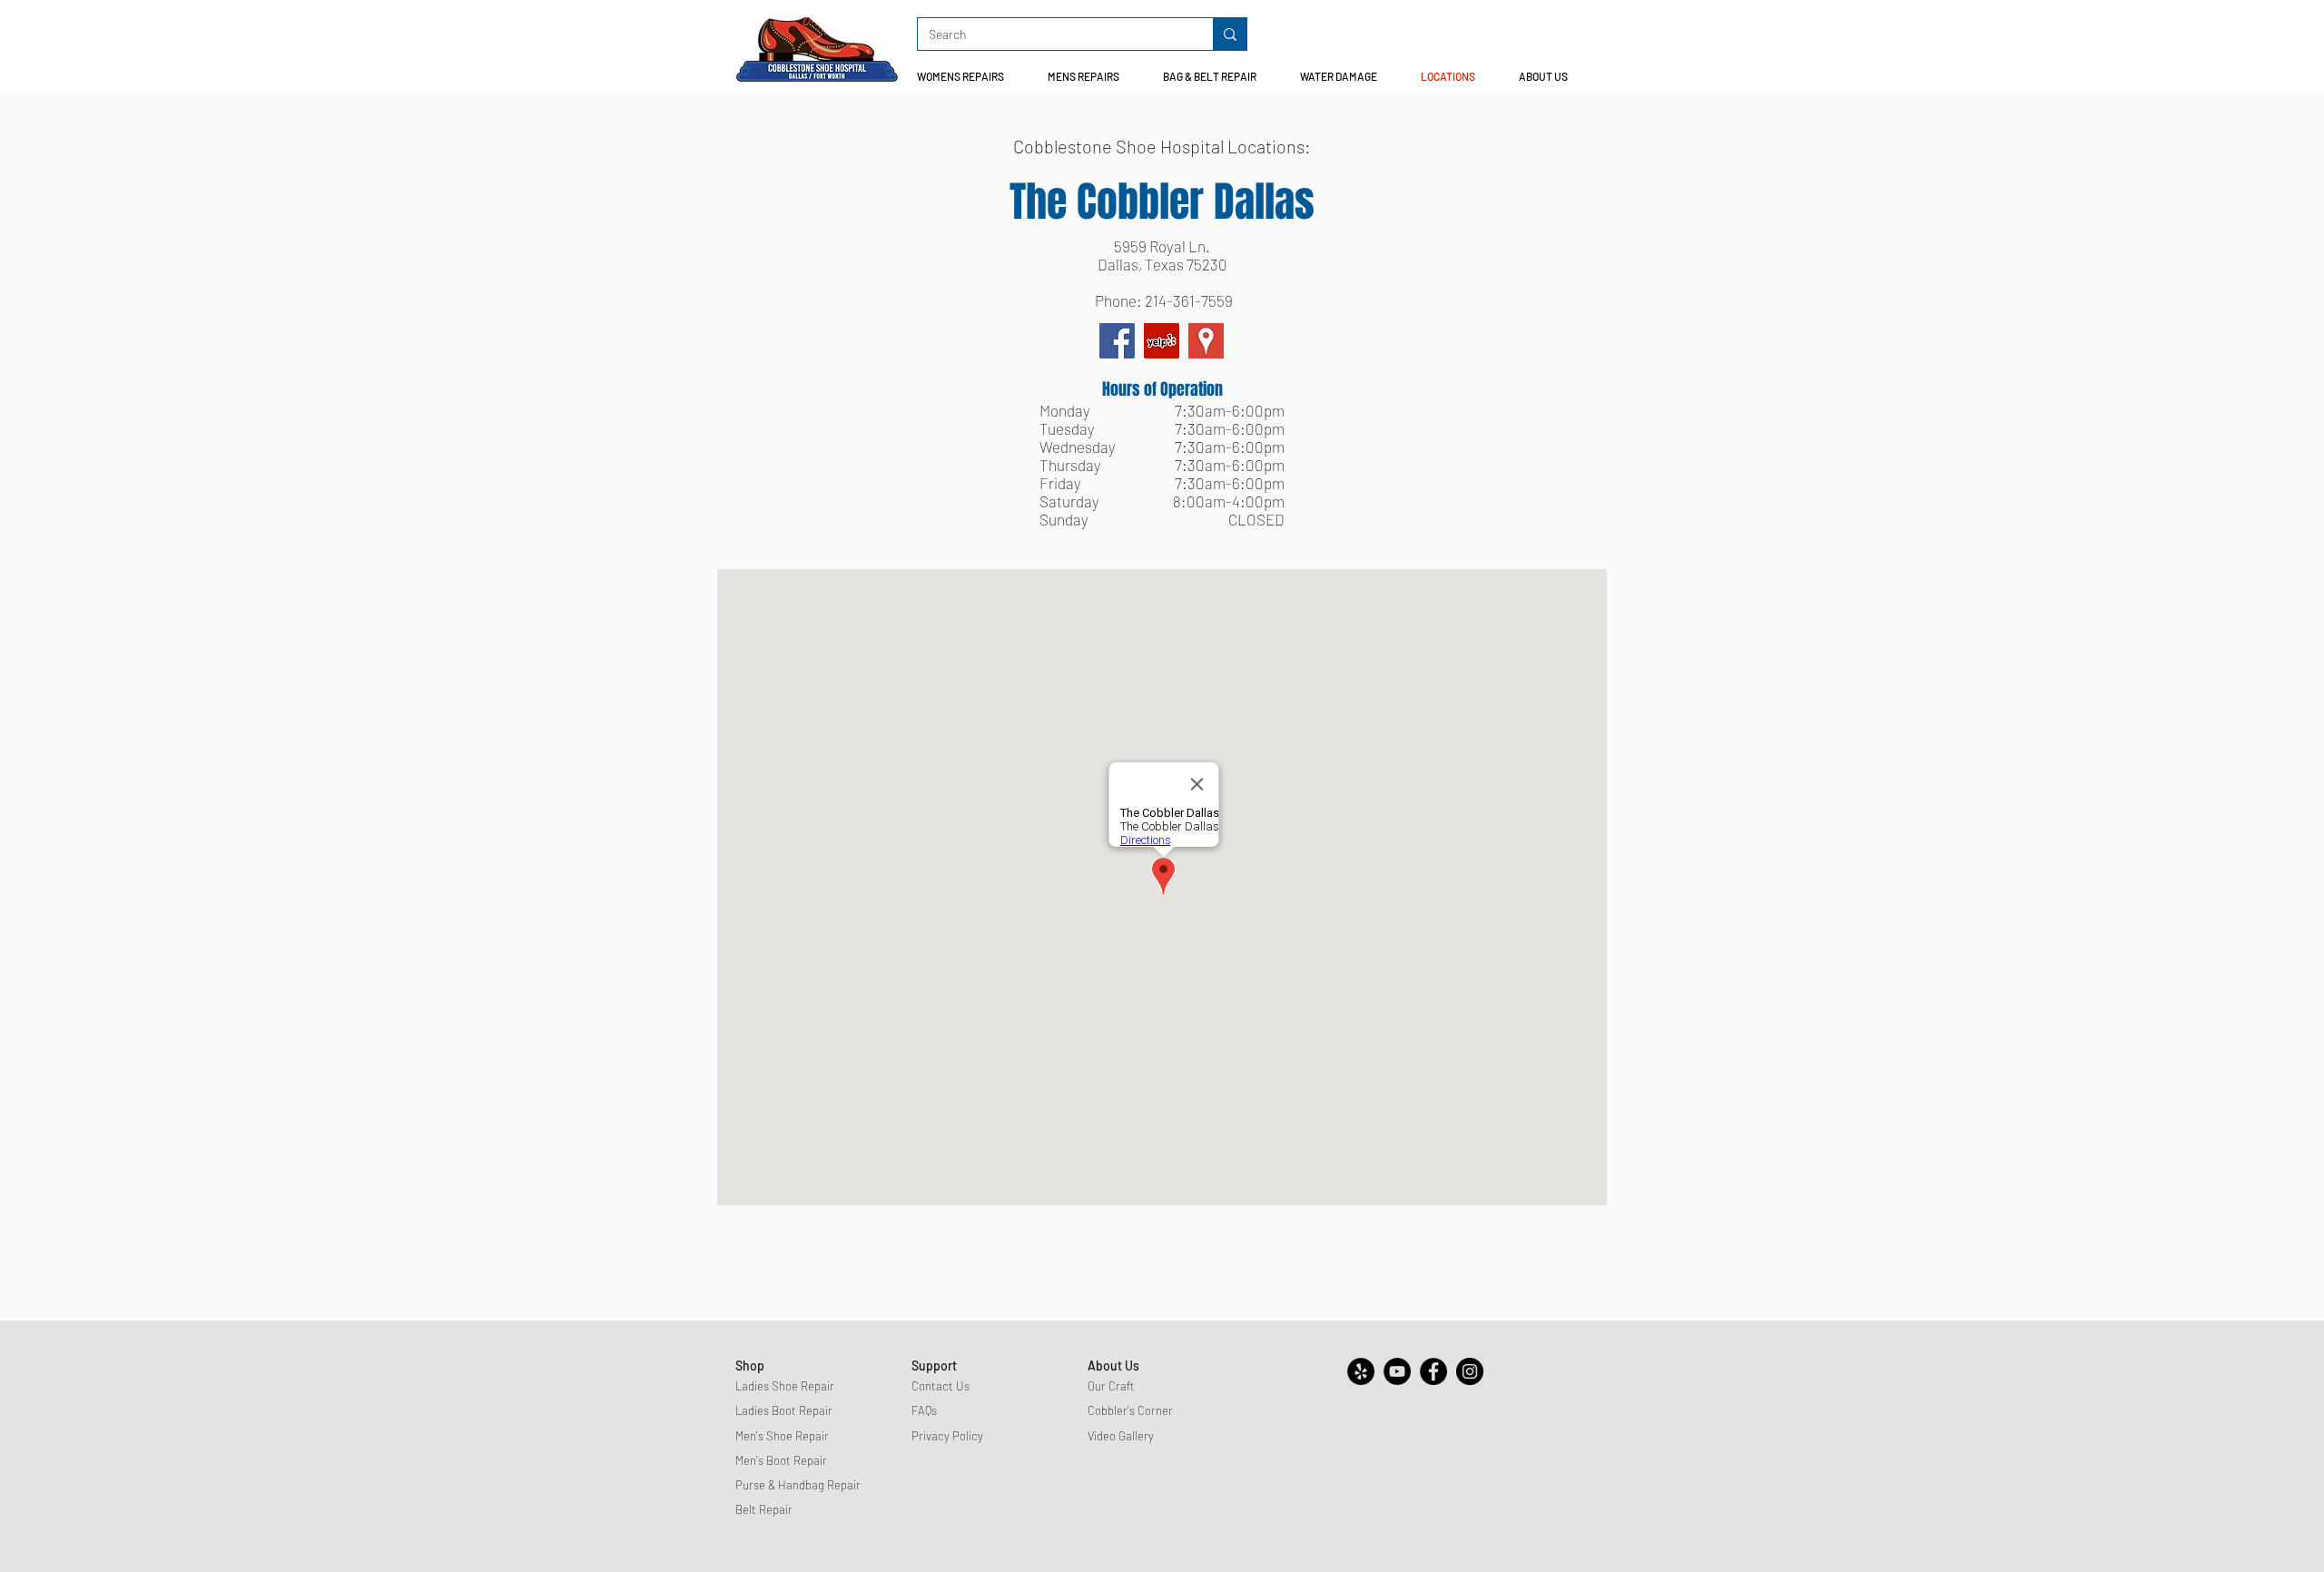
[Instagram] (1470, 1371)
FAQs (924, 1410)
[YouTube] (1397, 1371)
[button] (968, 77)
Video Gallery (1121, 1436)
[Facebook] (1117, 341)
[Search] (1230, 34)
